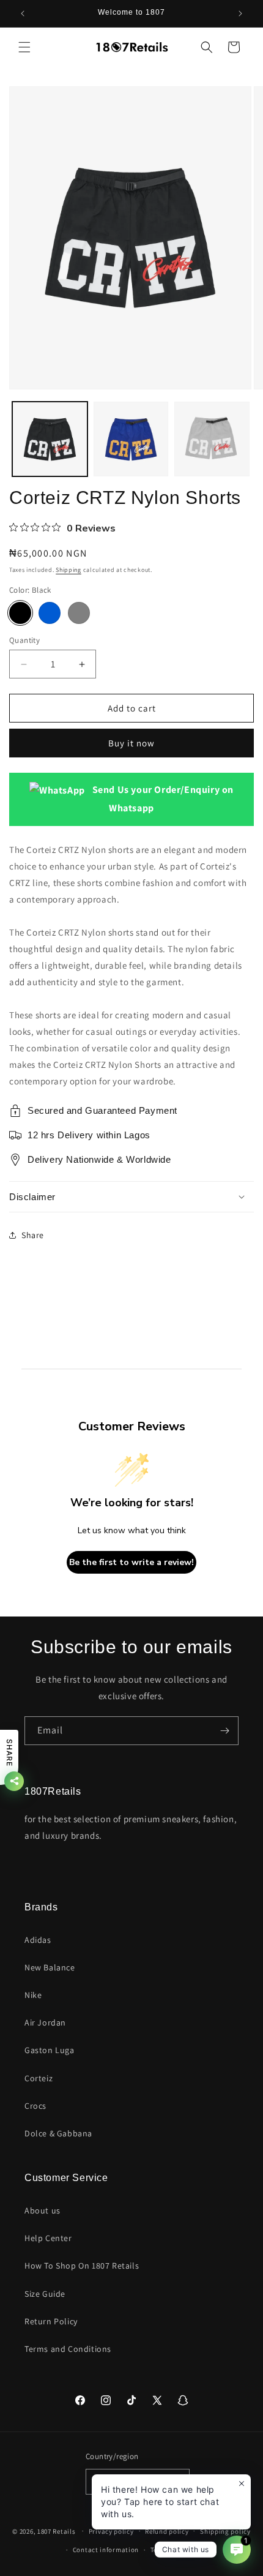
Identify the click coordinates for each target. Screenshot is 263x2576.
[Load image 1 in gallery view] (50, 439)
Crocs (35, 2106)
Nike (33, 1995)
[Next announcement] (240, 13)
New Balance (50, 1967)
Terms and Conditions (68, 2349)
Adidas (38, 1940)
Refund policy (167, 2531)
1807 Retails (56, 2531)
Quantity (24, 640)
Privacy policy (111, 2531)
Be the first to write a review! (131, 1562)
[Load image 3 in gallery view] (212, 439)
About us (43, 2210)
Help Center (48, 2238)
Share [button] (33, 1235)
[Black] (20, 613)
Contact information (106, 2550)
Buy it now (131, 743)
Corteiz (39, 2078)
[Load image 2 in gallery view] (131, 439)
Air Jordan (45, 2022)
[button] (24, 47)
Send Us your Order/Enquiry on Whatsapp (162, 798)
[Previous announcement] (23, 13)
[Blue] (50, 613)
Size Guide (45, 2294)
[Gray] (79, 613)
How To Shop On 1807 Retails (82, 2266)
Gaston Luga (50, 2050)
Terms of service (176, 2550)
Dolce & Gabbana (58, 2133)
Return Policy (51, 2321)
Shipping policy (225, 2531)
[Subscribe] (224, 1731)
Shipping (69, 570)
